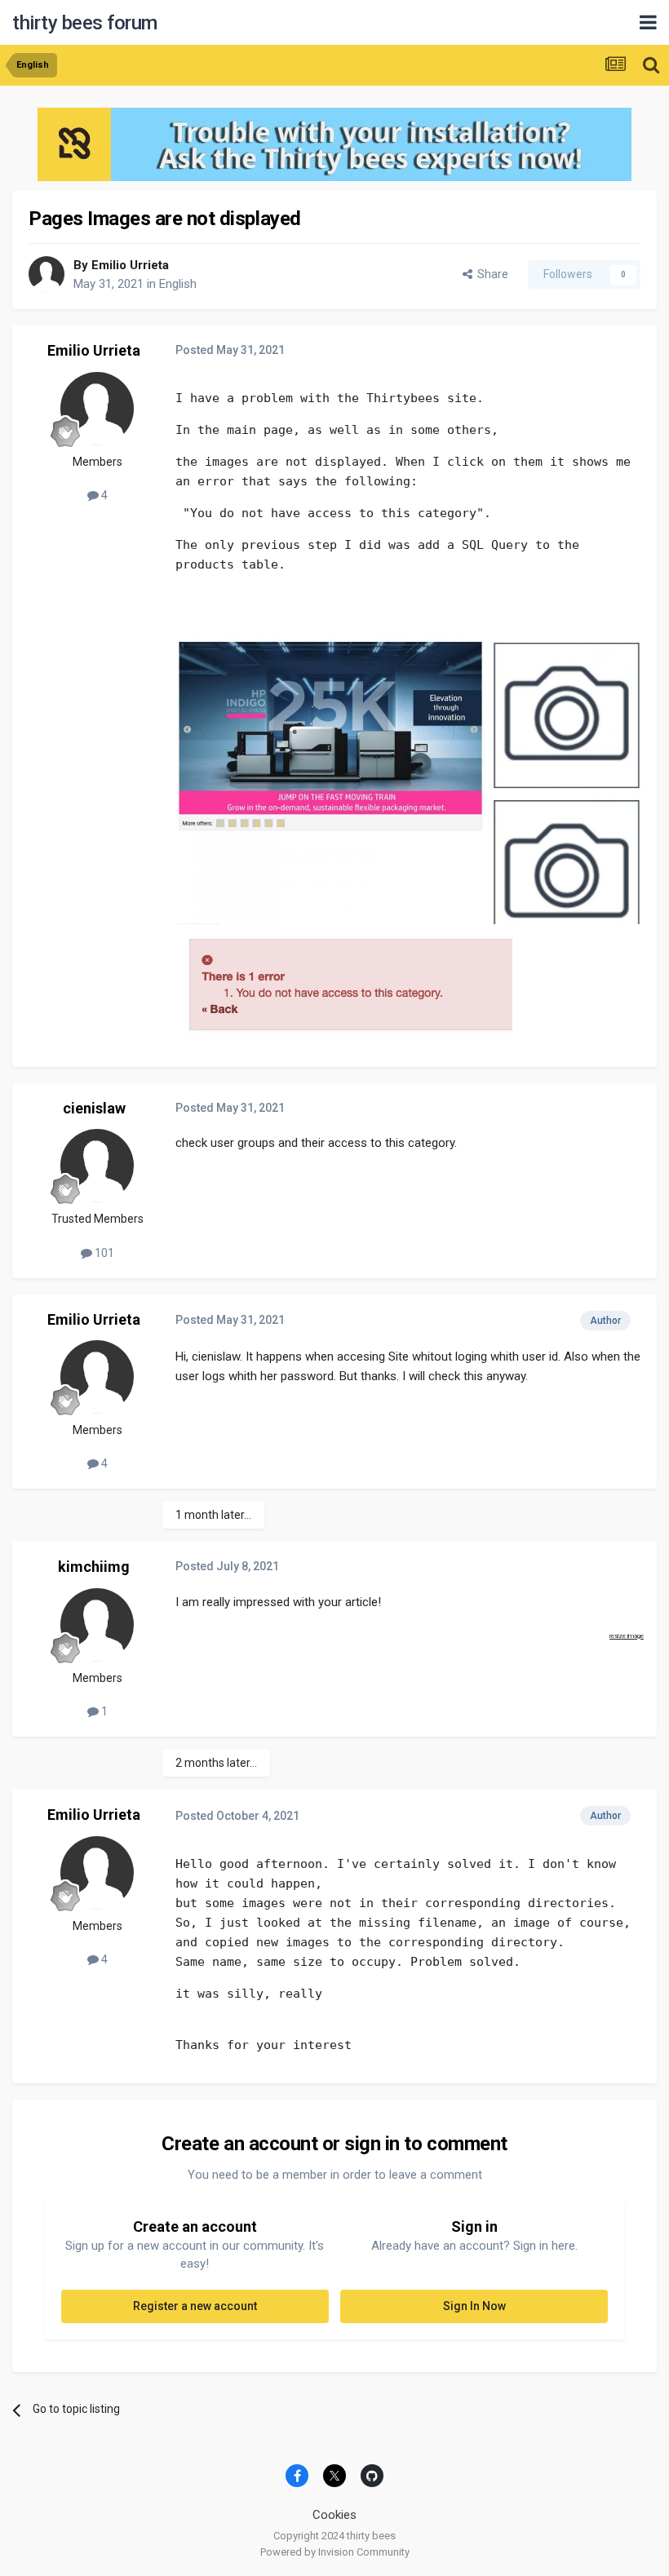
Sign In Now (474, 2306)
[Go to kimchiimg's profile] (97, 1625)
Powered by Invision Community (335, 2552)
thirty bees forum (85, 23)
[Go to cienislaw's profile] (97, 1166)
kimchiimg (94, 1567)
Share (490, 274)
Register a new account (195, 2306)
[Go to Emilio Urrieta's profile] (47, 274)
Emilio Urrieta (130, 265)
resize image (627, 1636)
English (178, 284)
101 (103, 1253)
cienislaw (94, 1108)
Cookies (334, 2515)
